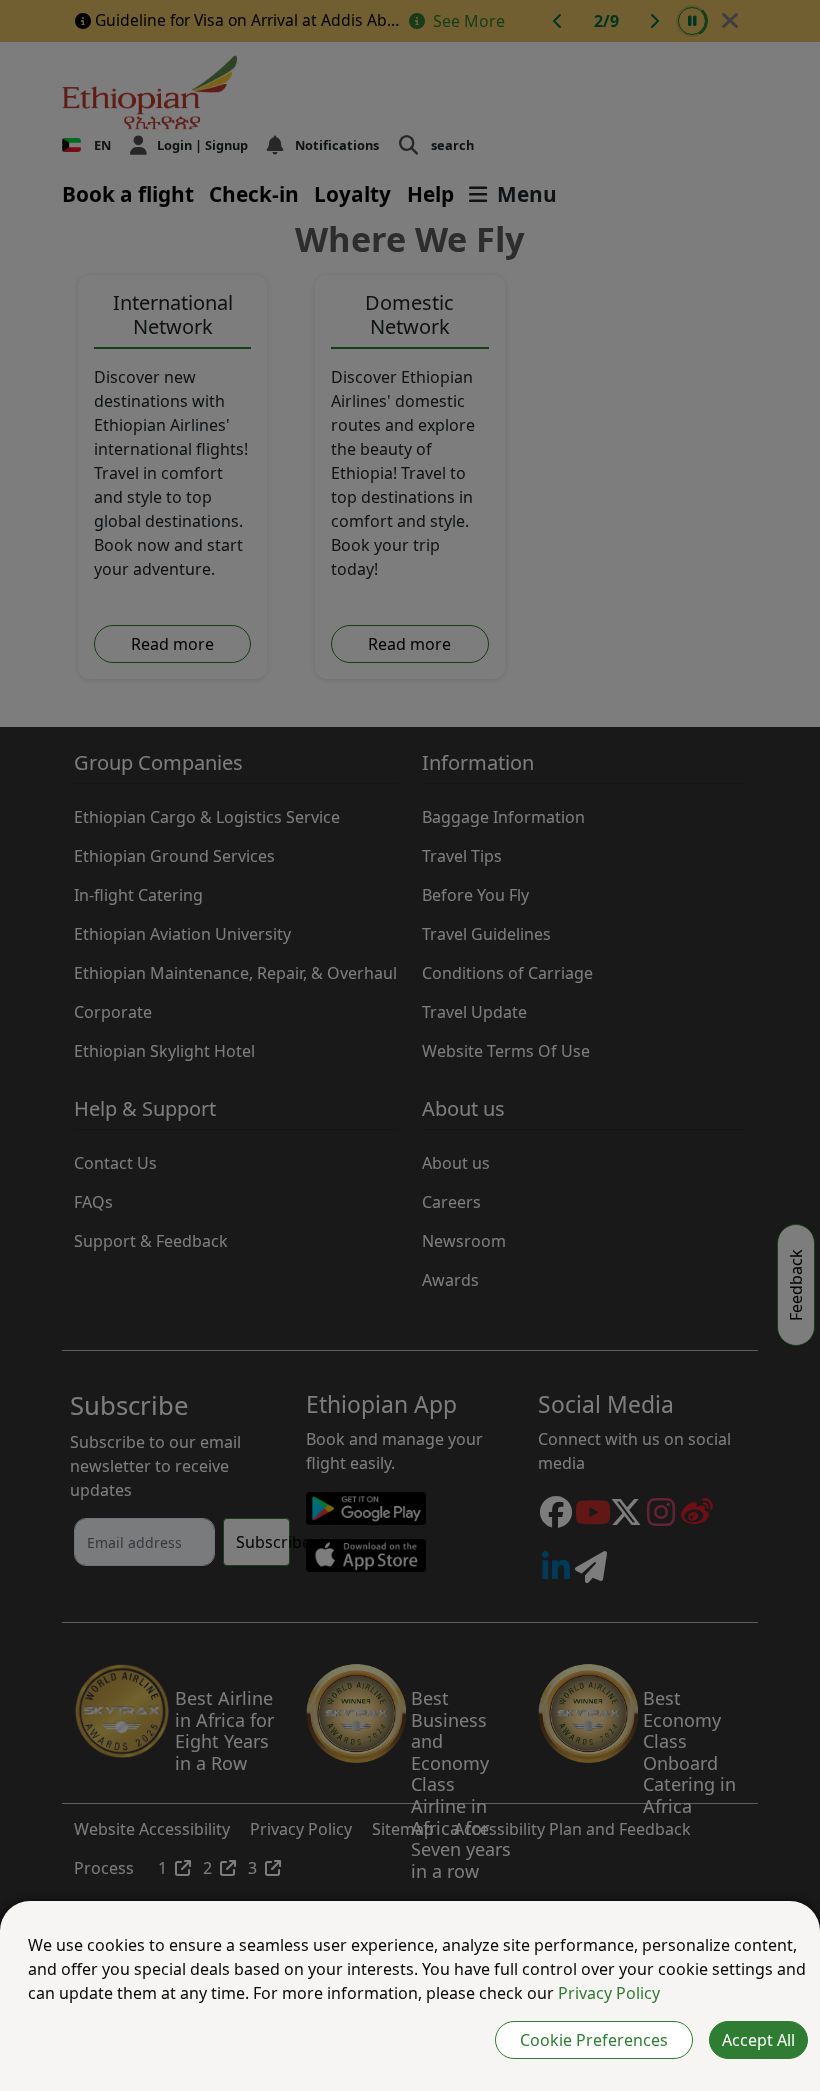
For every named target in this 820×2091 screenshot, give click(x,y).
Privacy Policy (609, 1993)
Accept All (758, 2040)
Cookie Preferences (594, 2040)
